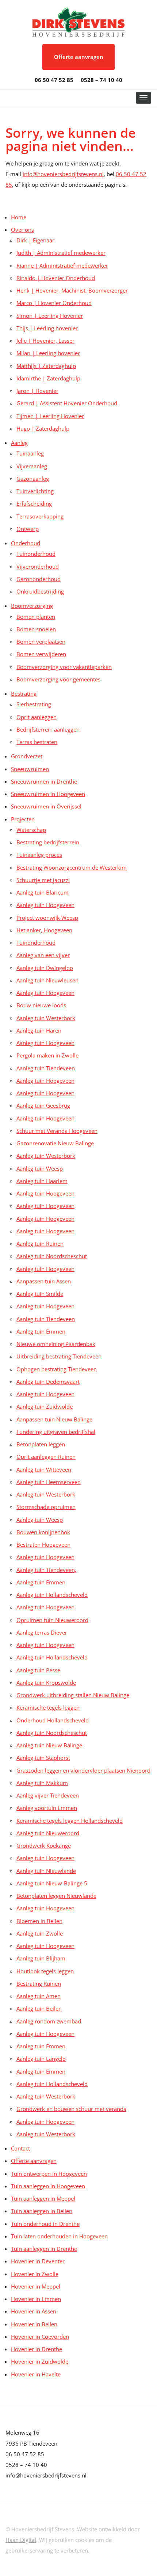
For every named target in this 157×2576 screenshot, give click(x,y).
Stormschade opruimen (46, 1507)
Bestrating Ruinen (39, 1984)
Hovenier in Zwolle (35, 2274)
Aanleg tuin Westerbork (46, 1018)
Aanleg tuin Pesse (38, 1670)
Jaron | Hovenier (37, 391)
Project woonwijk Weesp (47, 918)
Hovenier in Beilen (34, 2324)
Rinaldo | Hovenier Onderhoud (56, 278)
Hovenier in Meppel (36, 2286)
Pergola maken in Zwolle (47, 1055)
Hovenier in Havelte (36, 2374)
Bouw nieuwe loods (41, 1005)
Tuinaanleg (30, 453)
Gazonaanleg (33, 479)
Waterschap (31, 830)
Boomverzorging (32, 606)
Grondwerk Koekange (44, 1845)
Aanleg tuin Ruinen (40, 1244)
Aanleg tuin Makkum (42, 1783)
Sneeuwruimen (30, 769)
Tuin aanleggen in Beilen (42, 2211)
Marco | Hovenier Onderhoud (54, 303)
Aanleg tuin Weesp (40, 1168)
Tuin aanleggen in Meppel (43, 2198)
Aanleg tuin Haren (39, 1030)
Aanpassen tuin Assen (44, 1281)
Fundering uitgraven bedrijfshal (56, 1432)
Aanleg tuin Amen (39, 1996)
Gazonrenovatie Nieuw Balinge (55, 1143)
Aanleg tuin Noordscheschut (52, 1256)
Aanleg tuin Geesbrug (43, 1105)
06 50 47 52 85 (54, 80)
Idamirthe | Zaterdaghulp (48, 378)
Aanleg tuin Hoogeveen (45, 905)
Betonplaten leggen (41, 1444)
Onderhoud (26, 543)
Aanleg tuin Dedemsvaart (48, 1382)
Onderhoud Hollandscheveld (53, 1720)
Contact (20, 2148)
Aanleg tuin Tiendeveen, (46, 1570)
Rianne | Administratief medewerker (62, 265)
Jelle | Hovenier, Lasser (45, 341)
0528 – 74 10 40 (102, 80)
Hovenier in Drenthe (37, 2349)
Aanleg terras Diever (42, 1632)
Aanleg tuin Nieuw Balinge (49, 1745)
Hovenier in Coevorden (40, 2337)
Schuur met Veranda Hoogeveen (57, 1131)
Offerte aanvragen (79, 57)
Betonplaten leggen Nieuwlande (56, 1896)
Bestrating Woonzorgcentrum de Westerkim (72, 867)
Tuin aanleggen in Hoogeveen (48, 2186)
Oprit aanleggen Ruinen (46, 1457)
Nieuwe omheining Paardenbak (56, 1344)
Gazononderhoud (39, 579)
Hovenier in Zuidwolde (40, 2361)
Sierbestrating (34, 704)
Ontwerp (28, 529)
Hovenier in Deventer (38, 2261)
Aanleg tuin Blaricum (43, 892)
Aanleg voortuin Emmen (47, 1808)
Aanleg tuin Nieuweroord (48, 1833)
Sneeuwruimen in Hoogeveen (48, 794)
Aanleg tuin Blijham (41, 1958)
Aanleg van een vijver (43, 955)
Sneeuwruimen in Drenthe (44, 781)
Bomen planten (36, 617)
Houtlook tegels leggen (45, 1971)
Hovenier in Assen (34, 2311)
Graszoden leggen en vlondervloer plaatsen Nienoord (83, 1770)
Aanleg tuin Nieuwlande (46, 1871)
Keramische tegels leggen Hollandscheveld (70, 1821)
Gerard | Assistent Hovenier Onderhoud (67, 403)
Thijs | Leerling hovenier (47, 328)
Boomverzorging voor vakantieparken (64, 667)
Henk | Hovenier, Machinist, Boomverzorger (72, 290)
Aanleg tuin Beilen (39, 2008)
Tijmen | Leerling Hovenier (50, 416)
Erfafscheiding (34, 503)
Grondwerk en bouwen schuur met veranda (71, 2109)
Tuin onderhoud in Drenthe (45, 2224)
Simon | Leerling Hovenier (50, 316)
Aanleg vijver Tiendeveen (48, 1795)
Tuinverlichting (35, 491)
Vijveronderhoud (38, 566)
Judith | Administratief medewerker (61, 253)
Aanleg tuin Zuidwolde (45, 1406)
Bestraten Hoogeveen (43, 1545)
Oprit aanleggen (37, 717)
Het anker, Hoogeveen (44, 930)
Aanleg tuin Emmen (41, 1331)
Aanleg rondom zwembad (49, 2021)
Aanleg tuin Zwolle (40, 1933)
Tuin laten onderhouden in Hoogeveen (59, 2236)
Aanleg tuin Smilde (40, 1294)
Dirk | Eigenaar (35, 240)
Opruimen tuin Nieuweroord (52, 1620)
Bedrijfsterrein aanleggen (48, 729)
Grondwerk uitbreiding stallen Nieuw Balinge (73, 1695)
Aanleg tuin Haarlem (42, 1181)
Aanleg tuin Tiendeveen (46, 1068)
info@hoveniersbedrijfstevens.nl (63, 174)
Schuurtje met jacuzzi (43, 880)
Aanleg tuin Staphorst (43, 1758)
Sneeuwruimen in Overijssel (46, 806)
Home (19, 217)
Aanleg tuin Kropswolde (46, 1683)
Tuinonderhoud (36, 554)
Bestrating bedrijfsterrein (48, 842)
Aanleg (19, 443)
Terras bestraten (37, 742)
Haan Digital (21, 2540)
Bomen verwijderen (41, 654)
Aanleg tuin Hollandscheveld (52, 1595)
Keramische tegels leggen (48, 1707)
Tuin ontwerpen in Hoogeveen (49, 2174)
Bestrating (24, 694)
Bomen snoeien (36, 629)
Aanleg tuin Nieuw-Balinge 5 (52, 1883)
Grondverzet (27, 756)
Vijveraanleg (32, 466)
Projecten (23, 819)
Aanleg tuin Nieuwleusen (47, 980)
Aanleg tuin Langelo (41, 2059)
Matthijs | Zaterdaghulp (46, 366)
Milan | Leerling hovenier (48, 353)
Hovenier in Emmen (36, 2299)
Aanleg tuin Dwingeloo (45, 968)
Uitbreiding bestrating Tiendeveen (59, 1356)
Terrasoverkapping (40, 516)
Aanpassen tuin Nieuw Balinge (54, 1419)
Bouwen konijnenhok (43, 1532)
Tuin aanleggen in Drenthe (44, 2249)
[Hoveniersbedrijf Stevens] (78, 21)
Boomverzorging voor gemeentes (58, 679)
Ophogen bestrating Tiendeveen (57, 1369)
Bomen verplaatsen (41, 642)
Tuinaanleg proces (39, 855)
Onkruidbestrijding (40, 591)
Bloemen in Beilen (39, 1921)
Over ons (22, 230)
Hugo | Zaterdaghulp (43, 428)
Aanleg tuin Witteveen (44, 1469)
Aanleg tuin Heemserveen (49, 1482)
